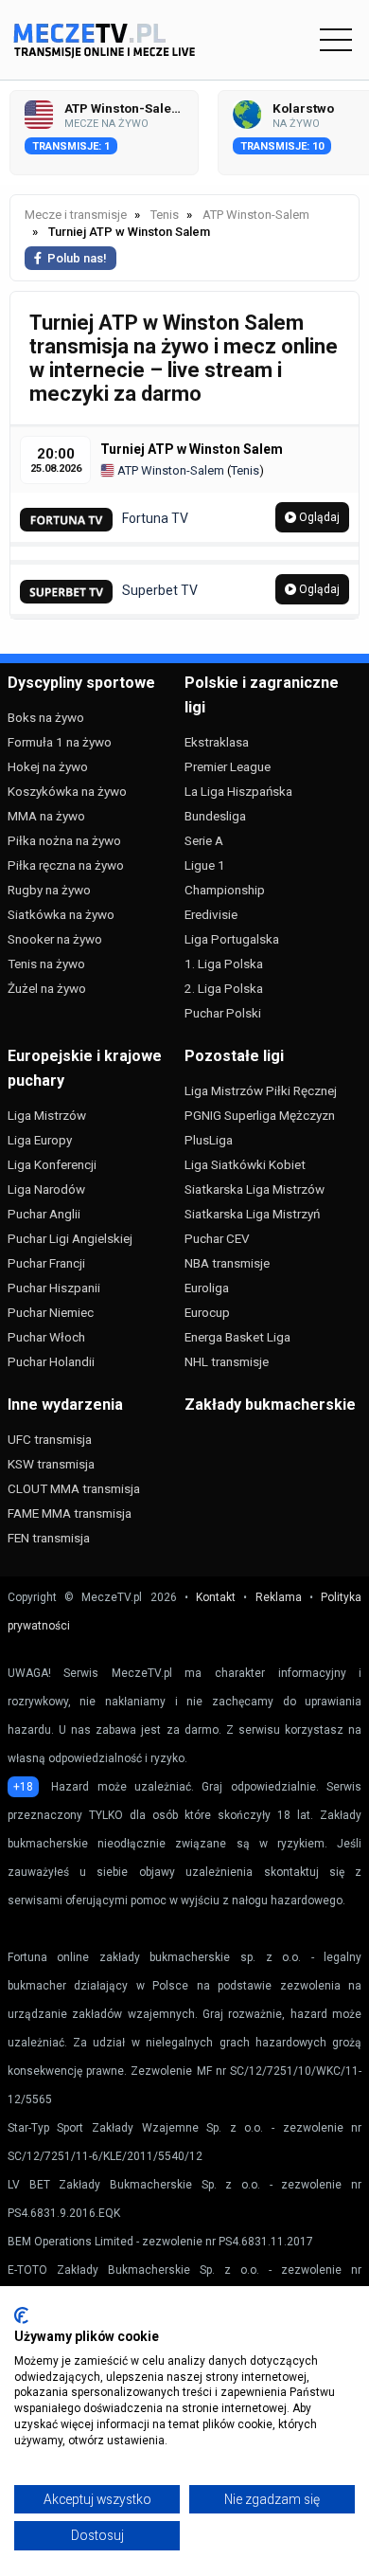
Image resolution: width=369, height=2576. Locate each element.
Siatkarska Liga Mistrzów (255, 1189)
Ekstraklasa (217, 742)
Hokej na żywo (48, 766)
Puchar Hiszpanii (54, 1288)
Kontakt (216, 1597)
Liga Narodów (46, 1189)
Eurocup (207, 1312)
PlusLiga (209, 1140)
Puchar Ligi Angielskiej (70, 1238)
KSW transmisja (51, 1464)
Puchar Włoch (46, 1337)
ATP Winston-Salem (169, 470)
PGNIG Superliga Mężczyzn (260, 1115)
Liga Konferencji (52, 1164)
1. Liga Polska (224, 964)
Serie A (204, 840)
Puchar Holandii (51, 1361)
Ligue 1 (205, 865)
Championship (225, 890)
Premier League (228, 766)
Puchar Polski (223, 1013)
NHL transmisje (227, 1361)
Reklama (279, 1597)
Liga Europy (40, 1140)
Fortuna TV (155, 518)
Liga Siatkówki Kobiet (245, 1164)
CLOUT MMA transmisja (74, 1488)
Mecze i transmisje (76, 215)
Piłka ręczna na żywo (66, 865)
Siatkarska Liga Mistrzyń (252, 1214)
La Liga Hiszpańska (238, 791)
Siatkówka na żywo (61, 914)
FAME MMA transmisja (70, 1513)
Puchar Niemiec (51, 1312)
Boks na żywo (46, 717)
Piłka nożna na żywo (64, 840)
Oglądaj (318, 517)
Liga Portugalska (232, 939)
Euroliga (207, 1288)
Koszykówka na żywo (67, 791)
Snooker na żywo (55, 939)
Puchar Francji (46, 1263)
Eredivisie (211, 914)
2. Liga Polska (224, 988)
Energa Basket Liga (237, 1337)
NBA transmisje (227, 1263)
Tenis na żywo (46, 964)
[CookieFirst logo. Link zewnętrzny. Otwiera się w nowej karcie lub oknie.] (21, 2315)
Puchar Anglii (44, 1214)
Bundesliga (215, 816)
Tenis (245, 470)
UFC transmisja (50, 1439)
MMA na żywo (46, 816)
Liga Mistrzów (47, 1115)
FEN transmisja (49, 1538)
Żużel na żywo (47, 988)
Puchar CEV (217, 1238)
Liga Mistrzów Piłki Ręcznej (261, 1090)
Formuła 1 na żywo (60, 742)
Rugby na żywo (49, 890)
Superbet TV (160, 590)
